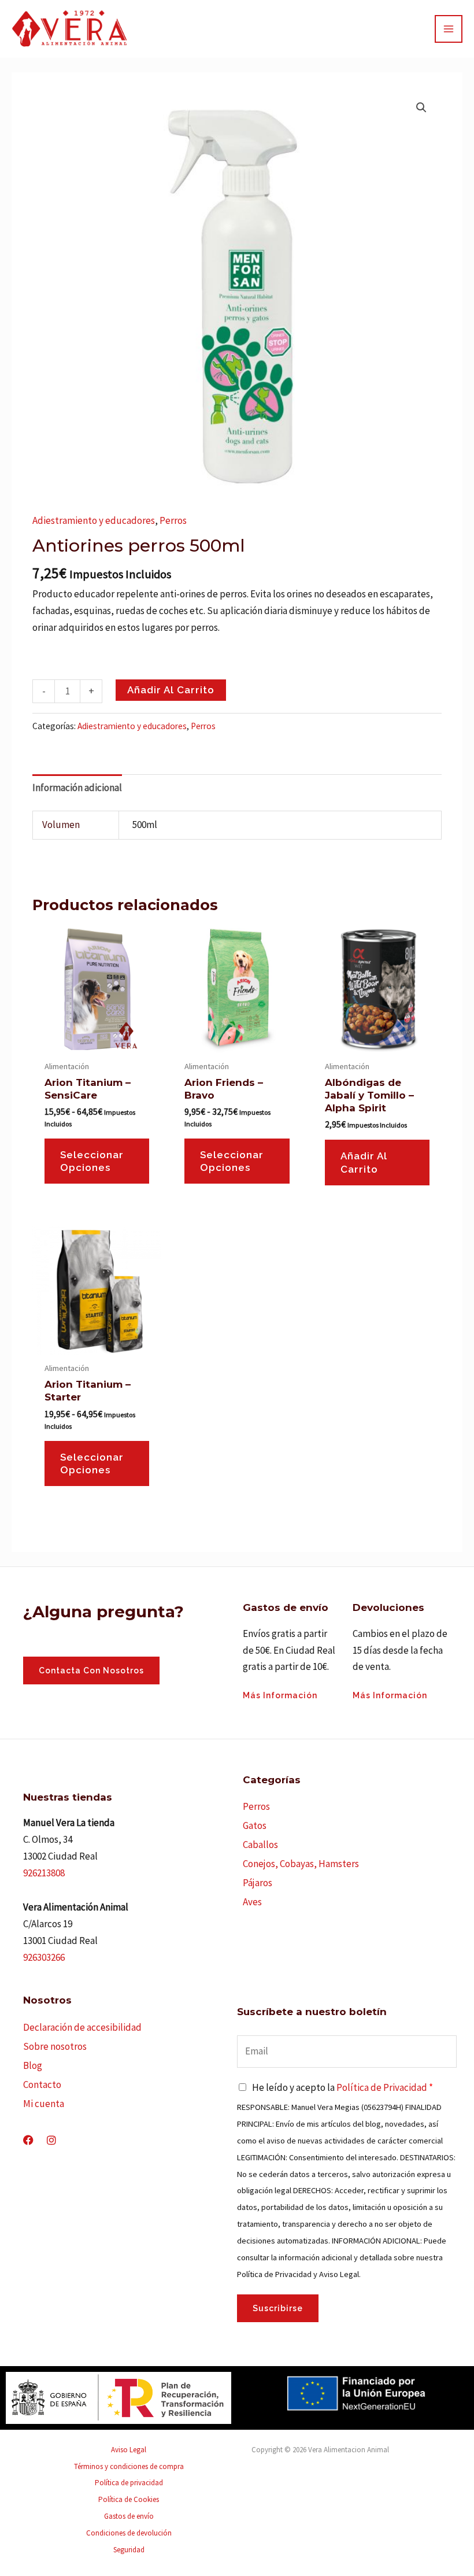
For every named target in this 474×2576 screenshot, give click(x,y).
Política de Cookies (129, 2499)
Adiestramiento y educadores (94, 520)
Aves (252, 1902)
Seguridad (129, 2550)
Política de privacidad (129, 2483)
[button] (421, 108)
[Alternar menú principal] (449, 29)
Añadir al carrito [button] (364, 1162)
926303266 (44, 1957)
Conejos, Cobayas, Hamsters (301, 1864)
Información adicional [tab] (77, 788)
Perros (173, 520)
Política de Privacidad (382, 2087)
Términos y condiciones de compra (129, 2466)
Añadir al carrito (171, 690)
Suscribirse (278, 2308)
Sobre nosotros (55, 2046)
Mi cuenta (44, 2104)
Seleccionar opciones (92, 1161)
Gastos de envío (129, 2516)
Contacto (42, 2085)
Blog (33, 2065)
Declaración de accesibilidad (82, 2027)
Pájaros (258, 1883)
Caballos (260, 1845)
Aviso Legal (129, 2450)
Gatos (255, 1825)
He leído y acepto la (342, 2087)
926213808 (44, 1873)
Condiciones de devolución (129, 2533)
